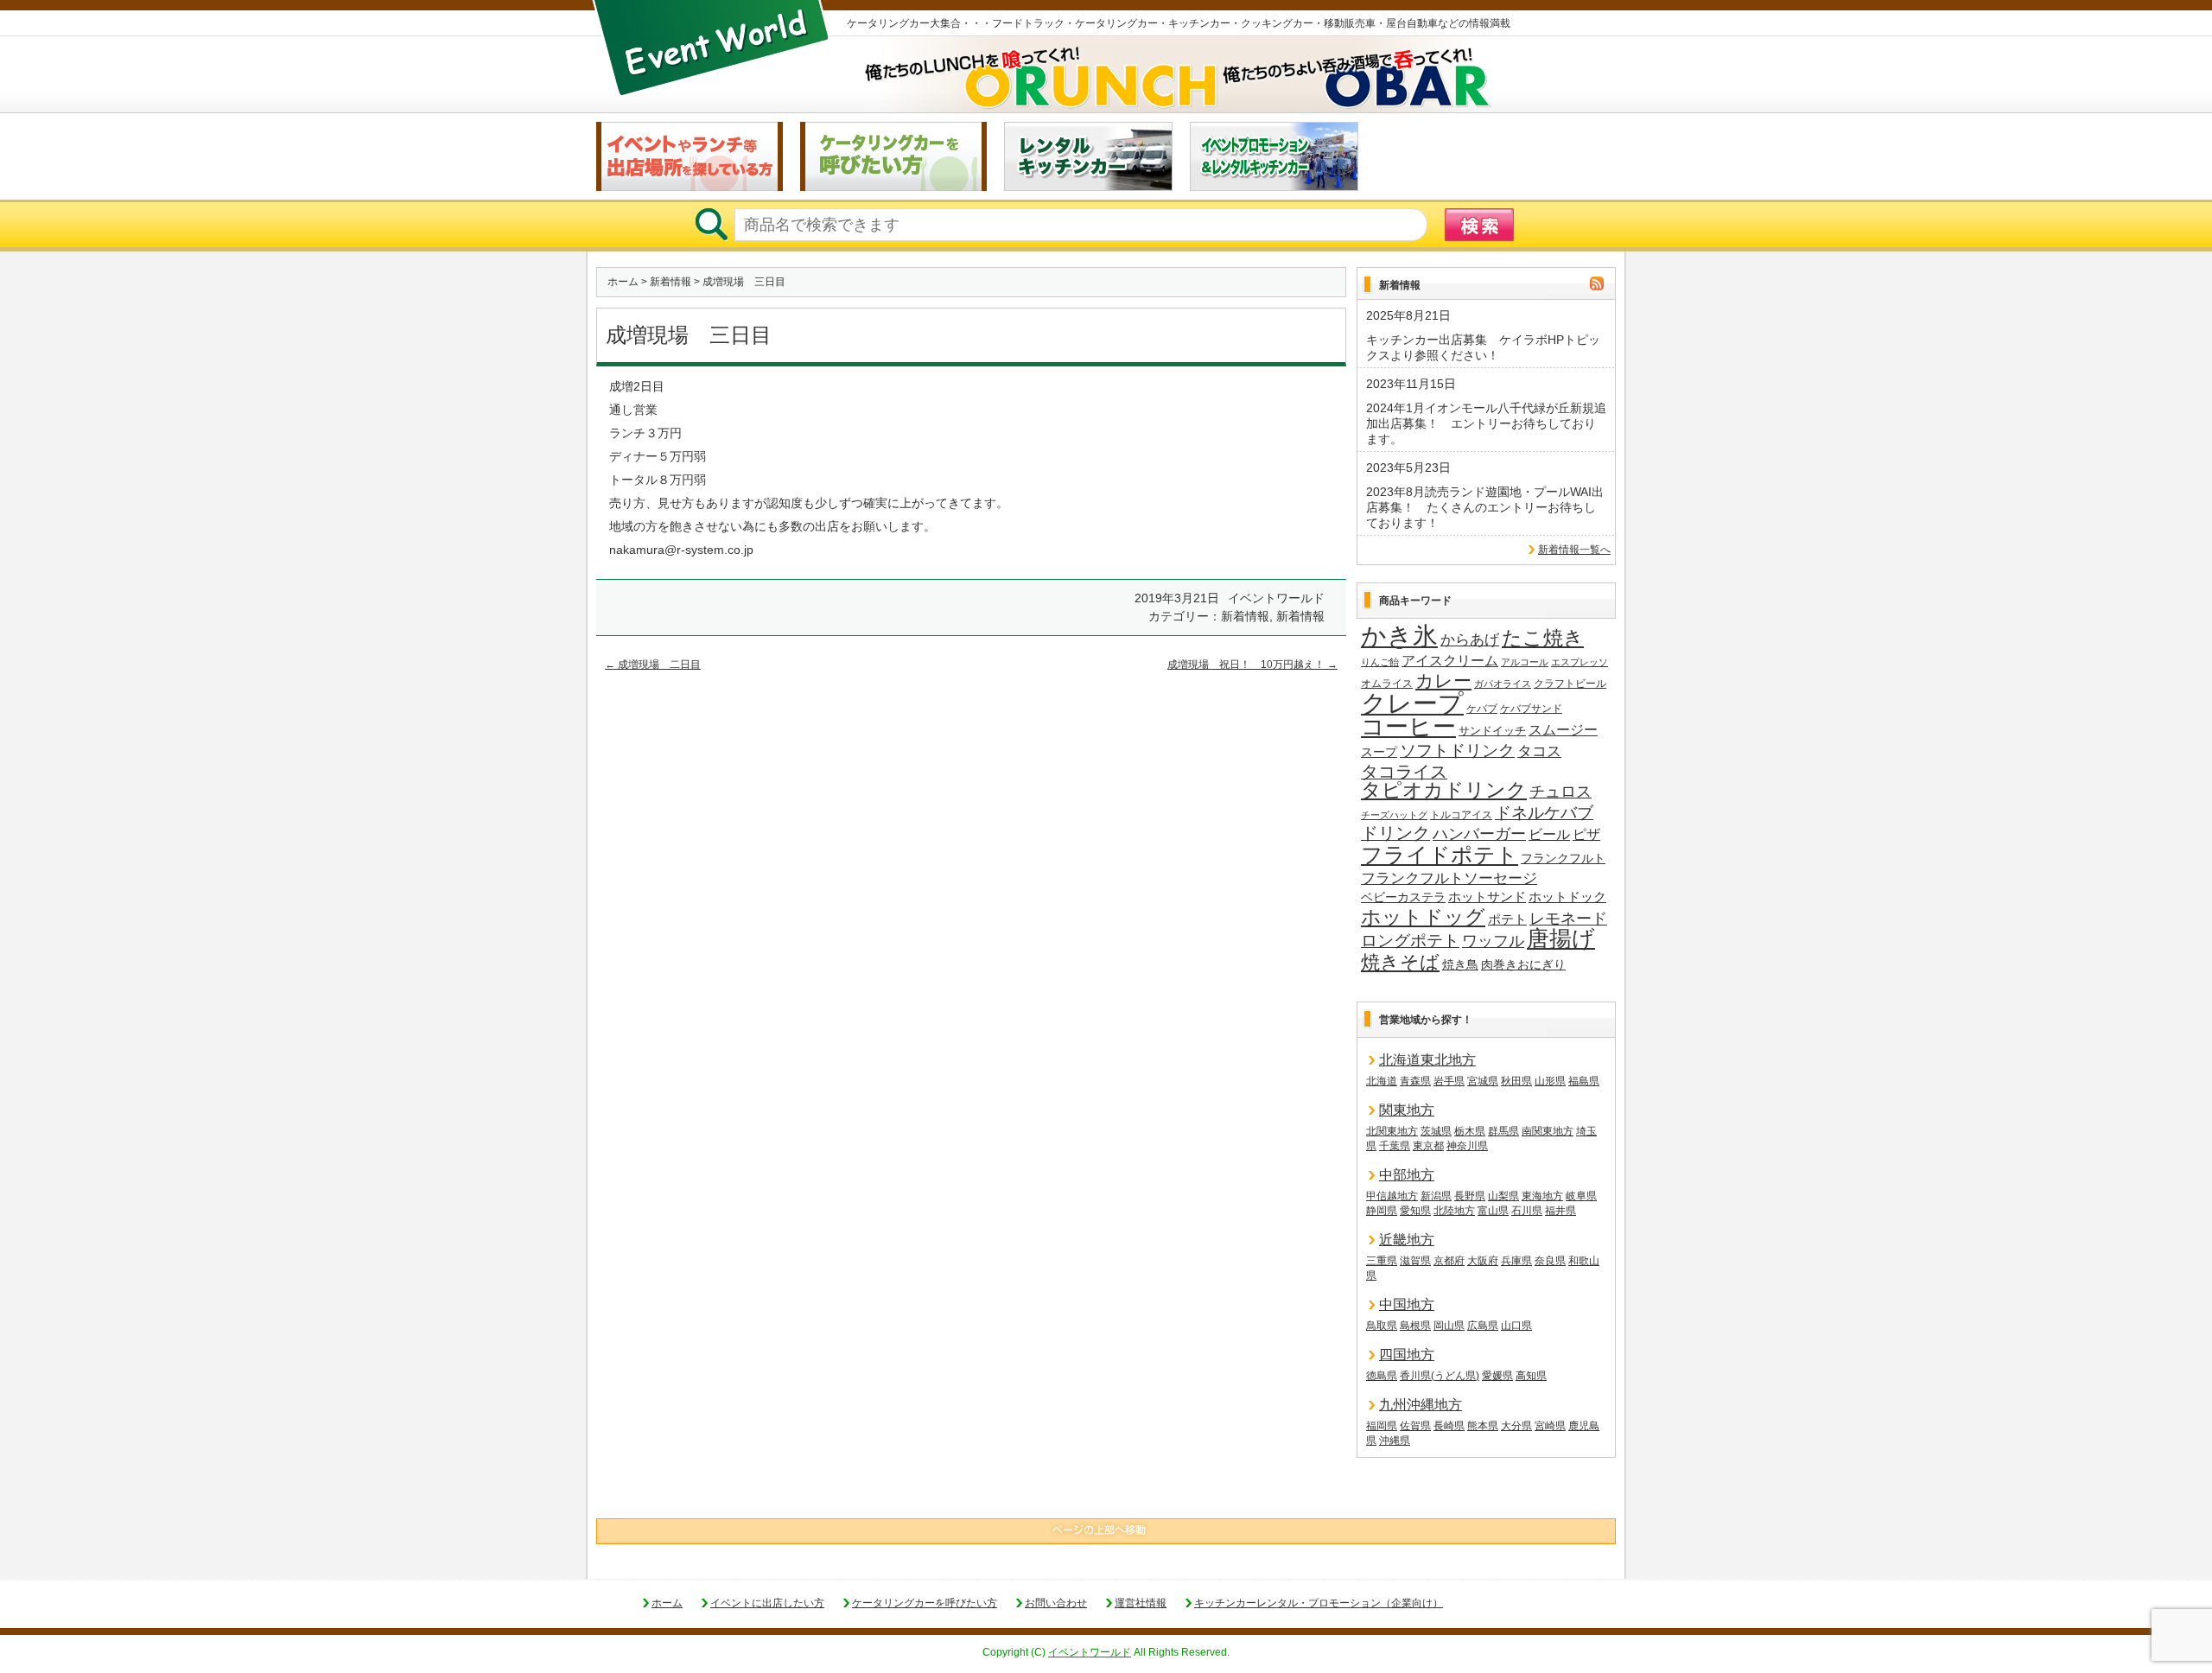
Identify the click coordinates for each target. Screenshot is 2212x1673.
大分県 (1516, 1426)
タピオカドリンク (1444, 791)
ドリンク (1395, 833)
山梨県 (1503, 1196)
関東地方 (1407, 1110)
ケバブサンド (1531, 709)
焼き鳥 (1460, 964)
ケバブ (1482, 709)
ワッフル (1493, 941)
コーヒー (1408, 728)
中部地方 (1407, 1175)
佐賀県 (1415, 1426)
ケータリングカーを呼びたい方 (925, 1603)
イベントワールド (1090, 1652)
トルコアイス (1461, 815)
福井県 (1560, 1211)
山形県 (1550, 1081)
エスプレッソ (1580, 662)
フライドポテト (1440, 856)
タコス (1539, 751)
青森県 (1415, 1081)
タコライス (1404, 772)
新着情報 (671, 282)
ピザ (1586, 834)
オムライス (1387, 684)
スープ (1379, 752)
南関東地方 (1548, 1131)
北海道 (1382, 1081)
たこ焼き (1543, 639)
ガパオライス (1503, 684)
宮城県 (1483, 1081)
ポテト (1507, 919)
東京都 (1428, 1146)
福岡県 (1382, 1426)
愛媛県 (1497, 1376)
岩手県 (1449, 1081)
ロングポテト (1410, 941)
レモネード (1568, 919)
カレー (1443, 681)
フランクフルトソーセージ (1449, 878)
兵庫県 (1516, 1261)
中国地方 (1407, 1304)
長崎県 (1449, 1426)
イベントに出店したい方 (767, 1603)
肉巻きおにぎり (1523, 964)
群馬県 (1503, 1131)
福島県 (1584, 1081)
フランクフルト (1563, 858)
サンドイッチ (1492, 731)
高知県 (1531, 1376)
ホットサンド (1487, 897)
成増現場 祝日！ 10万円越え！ (1252, 665)
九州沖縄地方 (1421, 1405)
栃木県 (1470, 1131)
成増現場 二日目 (653, 665)
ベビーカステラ (1403, 897)
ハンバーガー (1479, 834)
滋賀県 (1415, 1261)
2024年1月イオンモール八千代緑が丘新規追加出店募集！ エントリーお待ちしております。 (1486, 423)
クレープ (1412, 703)
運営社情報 (1141, 1603)
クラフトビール (1570, 684)
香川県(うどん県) (1440, 1376)
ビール (1549, 834)
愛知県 (1415, 1211)
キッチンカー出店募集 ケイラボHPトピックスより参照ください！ (1483, 347)
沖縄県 (1395, 1441)
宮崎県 (1550, 1426)
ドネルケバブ (1544, 813)
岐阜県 (1581, 1196)
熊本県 (1483, 1426)
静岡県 (1382, 1211)
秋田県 (1516, 1081)
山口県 (1516, 1326)
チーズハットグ (1394, 815)
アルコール (1525, 662)
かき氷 (1399, 637)
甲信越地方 (1392, 1196)
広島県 (1483, 1326)
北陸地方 (1454, 1211)
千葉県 (1395, 1146)
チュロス (1560, 791)
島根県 (1415, 1326)
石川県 (1527, 1211)
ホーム (623, 282)
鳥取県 (1382, 1326)
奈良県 (1550, 1261)
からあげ (1470, 640)
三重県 (1382, 1261)
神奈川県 (1467, 1146)
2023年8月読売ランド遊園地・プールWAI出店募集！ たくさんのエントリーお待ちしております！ (1485, 507)
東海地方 (1542, 1196)
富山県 (1493, 1211)
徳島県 (1382, 1376)
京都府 (1449, 1261)
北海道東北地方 (1427, 1060)
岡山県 (1449, 1326)
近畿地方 (1407, 1240)
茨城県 (1436, 1131)
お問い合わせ (1056, 1603)
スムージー (1563, 730)
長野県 (1470, 1196)
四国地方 (1407, 1355)
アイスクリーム (1450, 660)
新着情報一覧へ (1574, 550)
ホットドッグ (1423, 918)
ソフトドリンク (1457, 751)
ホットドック (1567, 897)
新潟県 (1436, 1196)
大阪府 (1483, 1261)
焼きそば (1400, 963)
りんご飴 (1380, 662)
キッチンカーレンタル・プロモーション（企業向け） (1319, 1603)
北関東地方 (1392, 1131)
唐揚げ (1561, 939)
